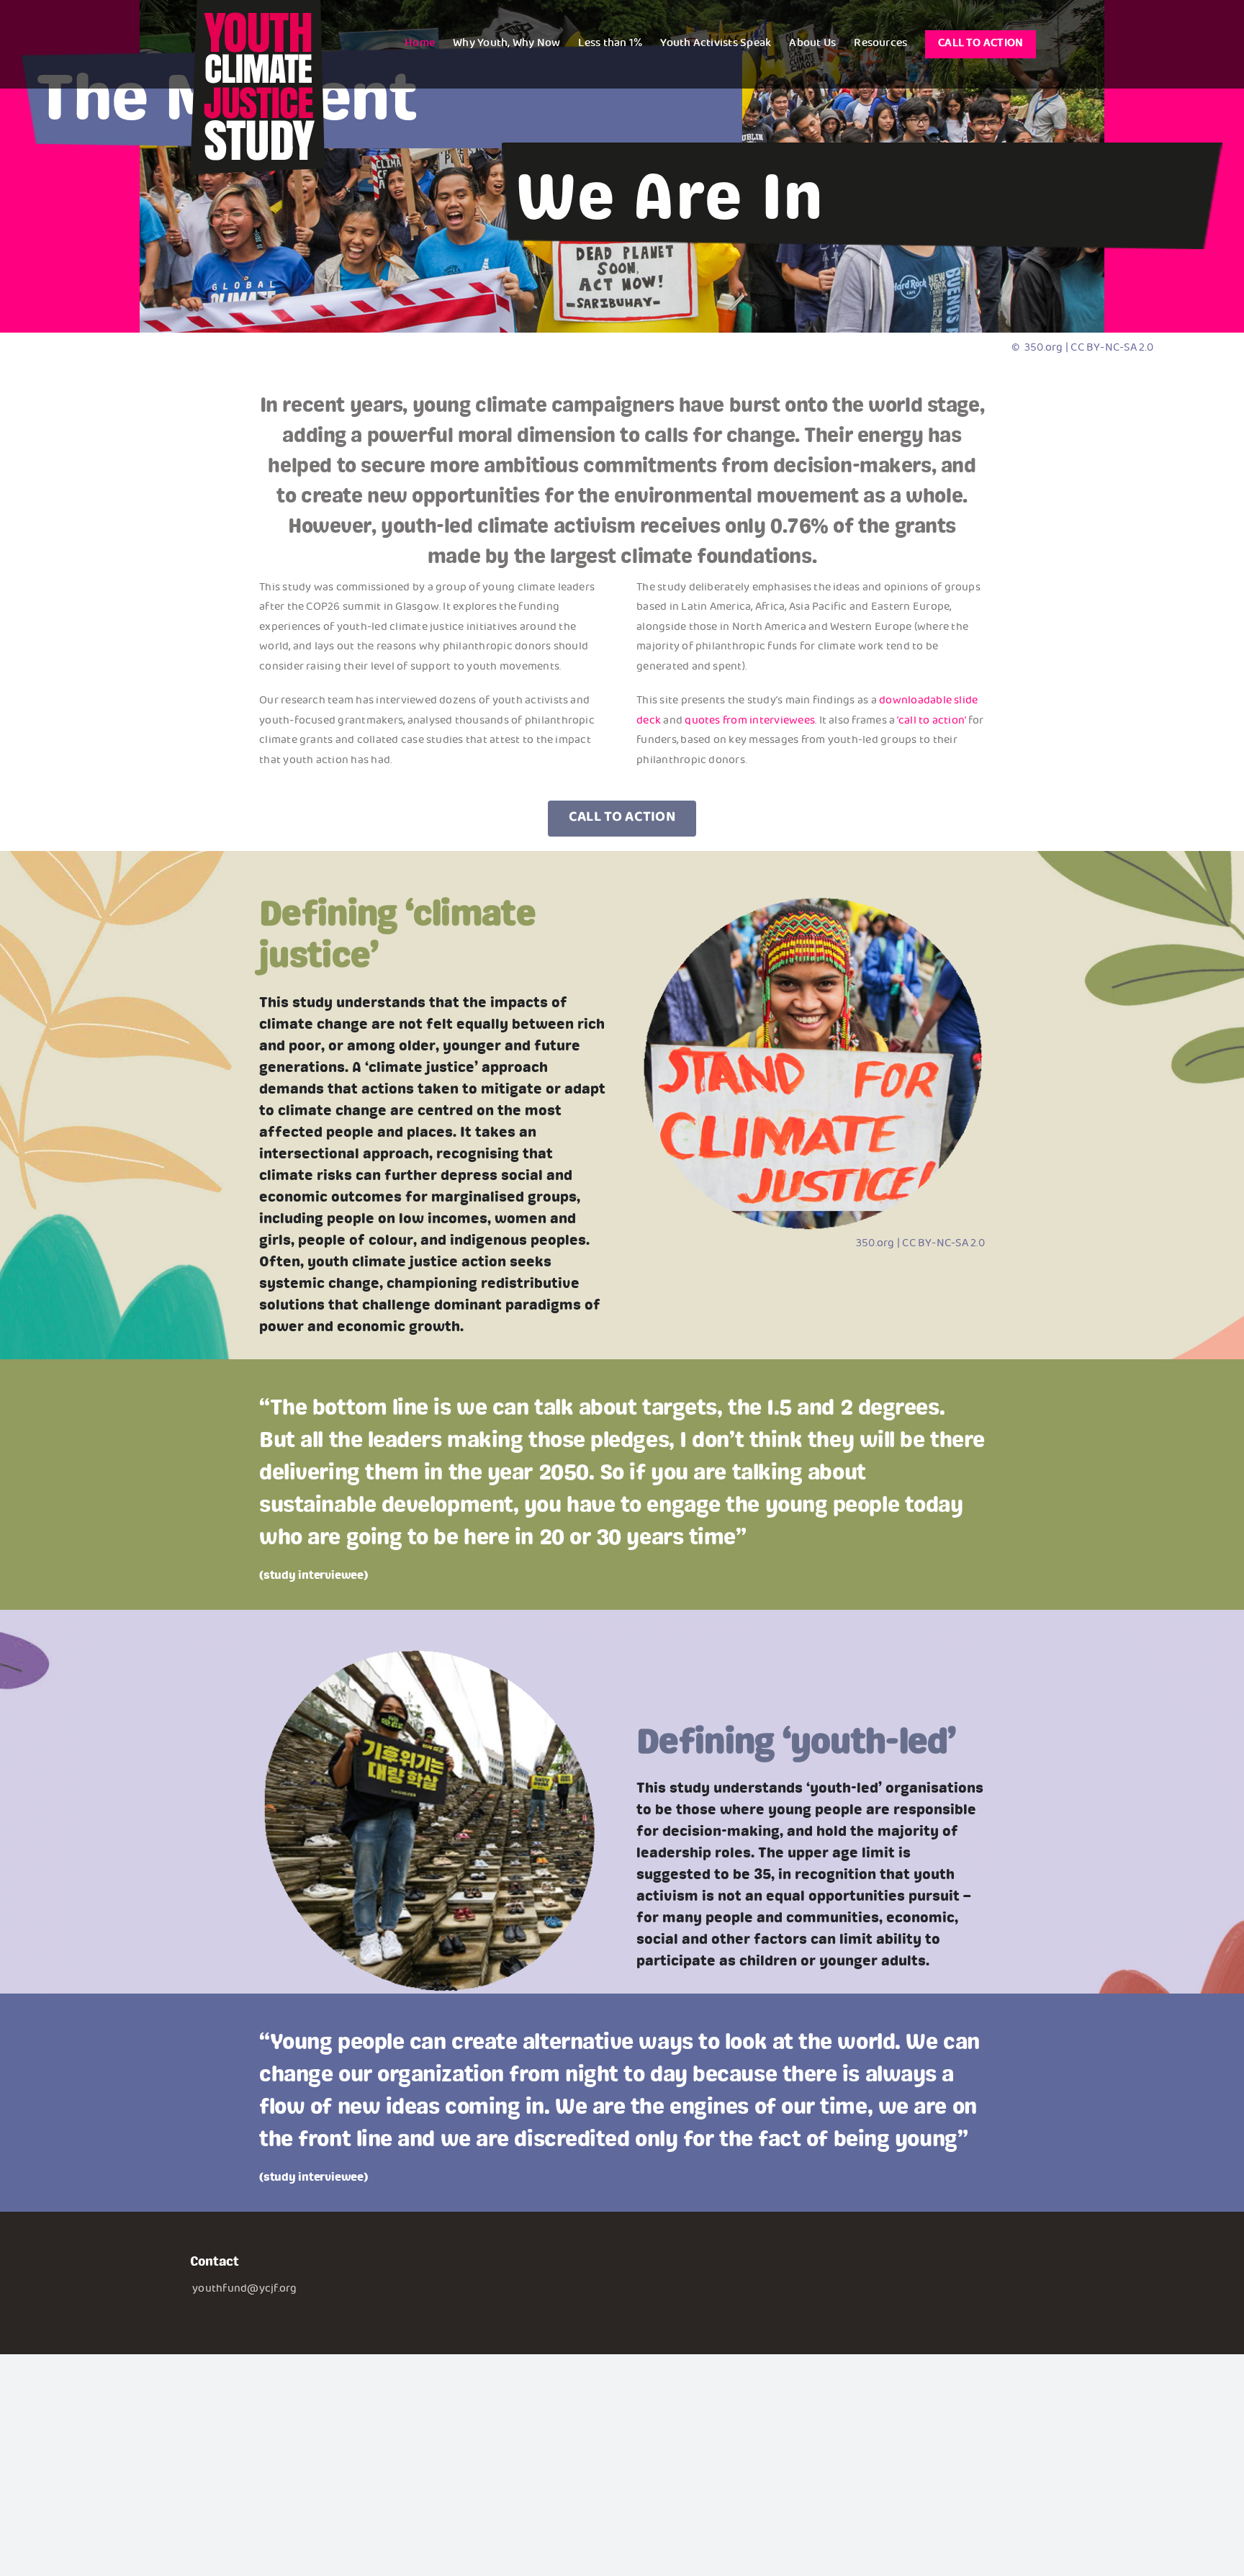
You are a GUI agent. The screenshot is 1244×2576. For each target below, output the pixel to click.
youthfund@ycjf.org (244, 2290)
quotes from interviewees (750, 722)
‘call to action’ (932, 722)
